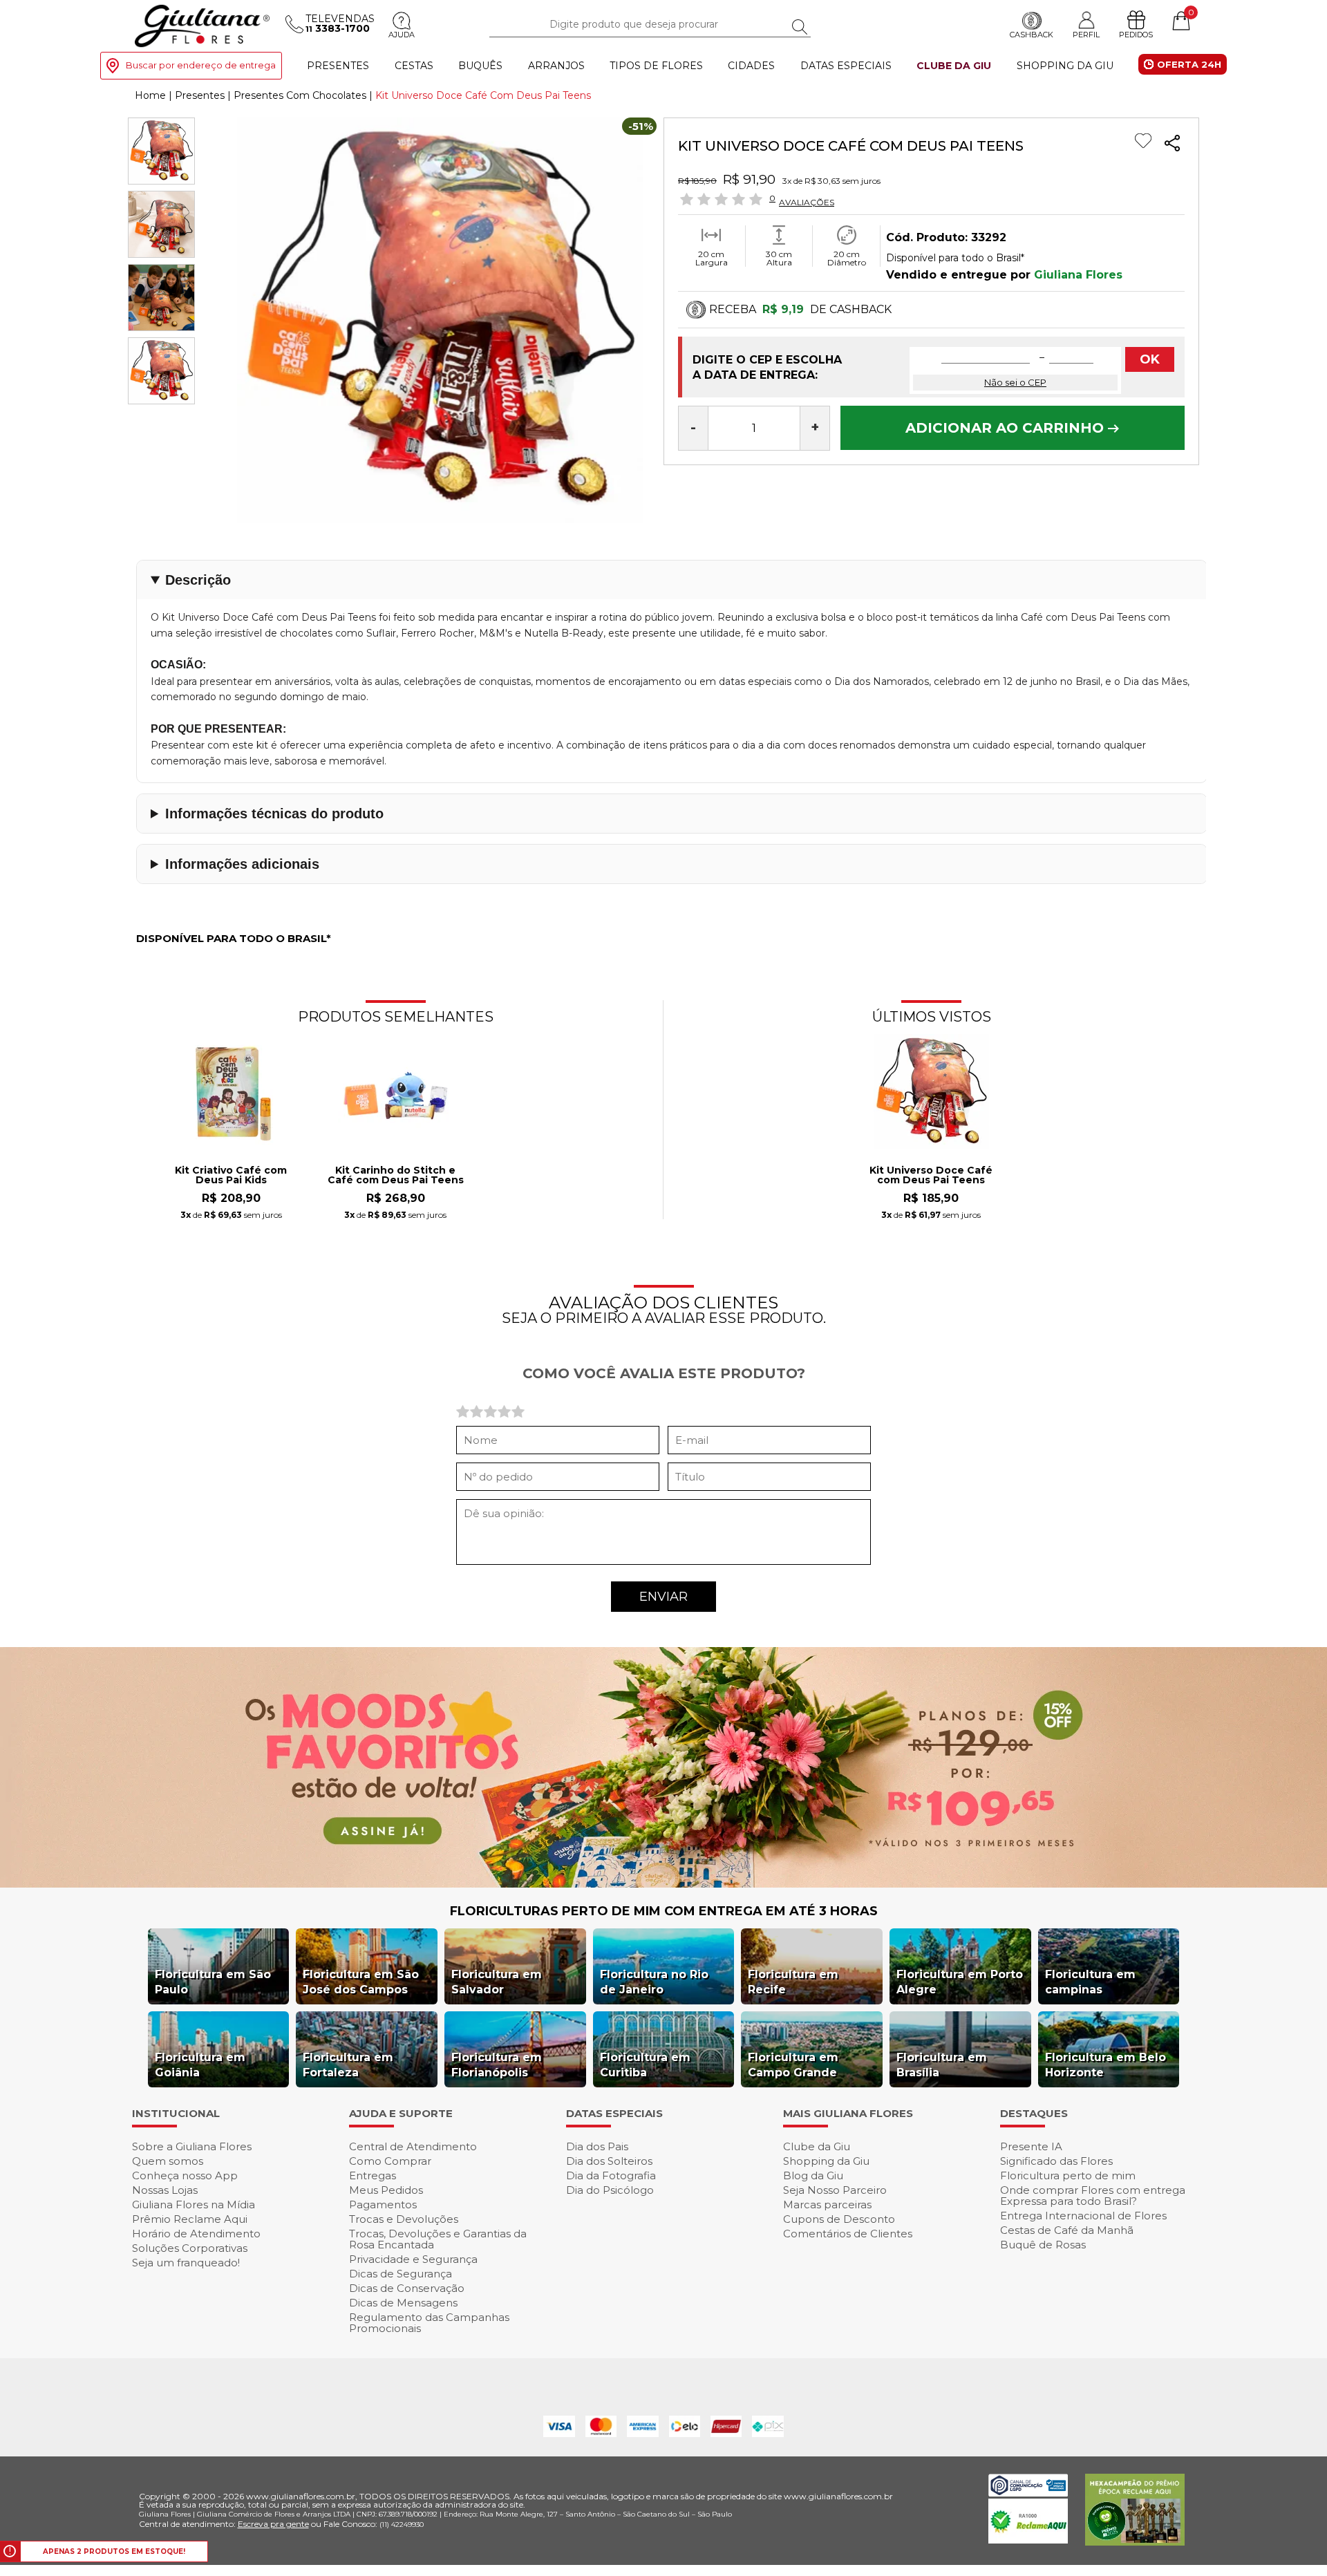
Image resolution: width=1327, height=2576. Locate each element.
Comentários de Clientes (848, 2234)
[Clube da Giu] (663, 1884)
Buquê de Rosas (1043, 2245)
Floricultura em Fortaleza (348, 2065)
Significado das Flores (1056, 2161)
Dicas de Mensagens (403, 2303)
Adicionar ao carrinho (1007, 428)
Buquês (480, 66)
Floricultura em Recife (793, 1982)
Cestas (414, 66)
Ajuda (402, 35)
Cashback (1032, 35)
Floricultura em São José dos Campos (361, 1982)
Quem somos (168, 2161)
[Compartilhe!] (1172, 145)
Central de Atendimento (413, 2146)
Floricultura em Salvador (497, 1982)
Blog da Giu (813, 2175)
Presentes (338, 66)
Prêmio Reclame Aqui (190, 2219)
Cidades (751, 66)
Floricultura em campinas (1090, 1982)
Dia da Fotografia (611, 2175)
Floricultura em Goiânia (200, 2065)
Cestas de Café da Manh (1067, 2230)
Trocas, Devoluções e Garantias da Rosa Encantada (438, 2239)
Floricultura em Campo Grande (793, 2065)
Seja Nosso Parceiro (835, 2190)
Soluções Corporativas (190, 2248)
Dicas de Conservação (407, 2288)
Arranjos (556, 66)
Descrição (198, 580)
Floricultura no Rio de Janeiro (654, 1982)
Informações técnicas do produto (274, 814)
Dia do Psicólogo (610, 2190)
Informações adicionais (242, 864)
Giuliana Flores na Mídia (194, 2204)
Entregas (373, 2175)
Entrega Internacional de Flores (1083, 2216)
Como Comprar (390, 2161)
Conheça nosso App (185, 2175)
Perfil (1086, 35)
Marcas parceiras (827, 2204)
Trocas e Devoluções (404, 2219)
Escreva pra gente (273, 2524)
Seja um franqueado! (186, 2263)
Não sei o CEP (1015, 382)
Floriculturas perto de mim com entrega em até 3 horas (664, 1911)
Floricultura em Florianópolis (497, 2065)
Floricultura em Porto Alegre (960, 1982)
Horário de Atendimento (196, 2234)
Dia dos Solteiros (609, 2161)
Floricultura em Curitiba (645, 2065)
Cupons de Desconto (839, 2219)
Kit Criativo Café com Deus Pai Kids (231, 1176)
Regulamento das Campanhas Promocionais (429, 2323)
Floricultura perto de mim (1068, 2175)
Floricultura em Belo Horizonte (1105, 2065)
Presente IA (1031, 2146)
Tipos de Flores (656, 66)
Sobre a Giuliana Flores (192, 2146)
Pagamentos (383, 2204)
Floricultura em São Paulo (213, 1982)
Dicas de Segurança (401, 2274)
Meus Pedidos (386, 2190)
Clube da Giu (954, 66)
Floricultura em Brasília (942, 2065)
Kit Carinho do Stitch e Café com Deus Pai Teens (396, 1176)
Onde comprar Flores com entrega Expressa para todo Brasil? (1093, 2196)
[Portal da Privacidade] (1028, 2493)
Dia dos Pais (597, 2146)
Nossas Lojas (165, 2190)
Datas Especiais (846, 66)
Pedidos (1136, 35)
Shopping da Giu (1065, 66)
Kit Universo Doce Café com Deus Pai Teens (931, 1176)
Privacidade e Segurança (413, 2259)
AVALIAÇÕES (807, 202)
